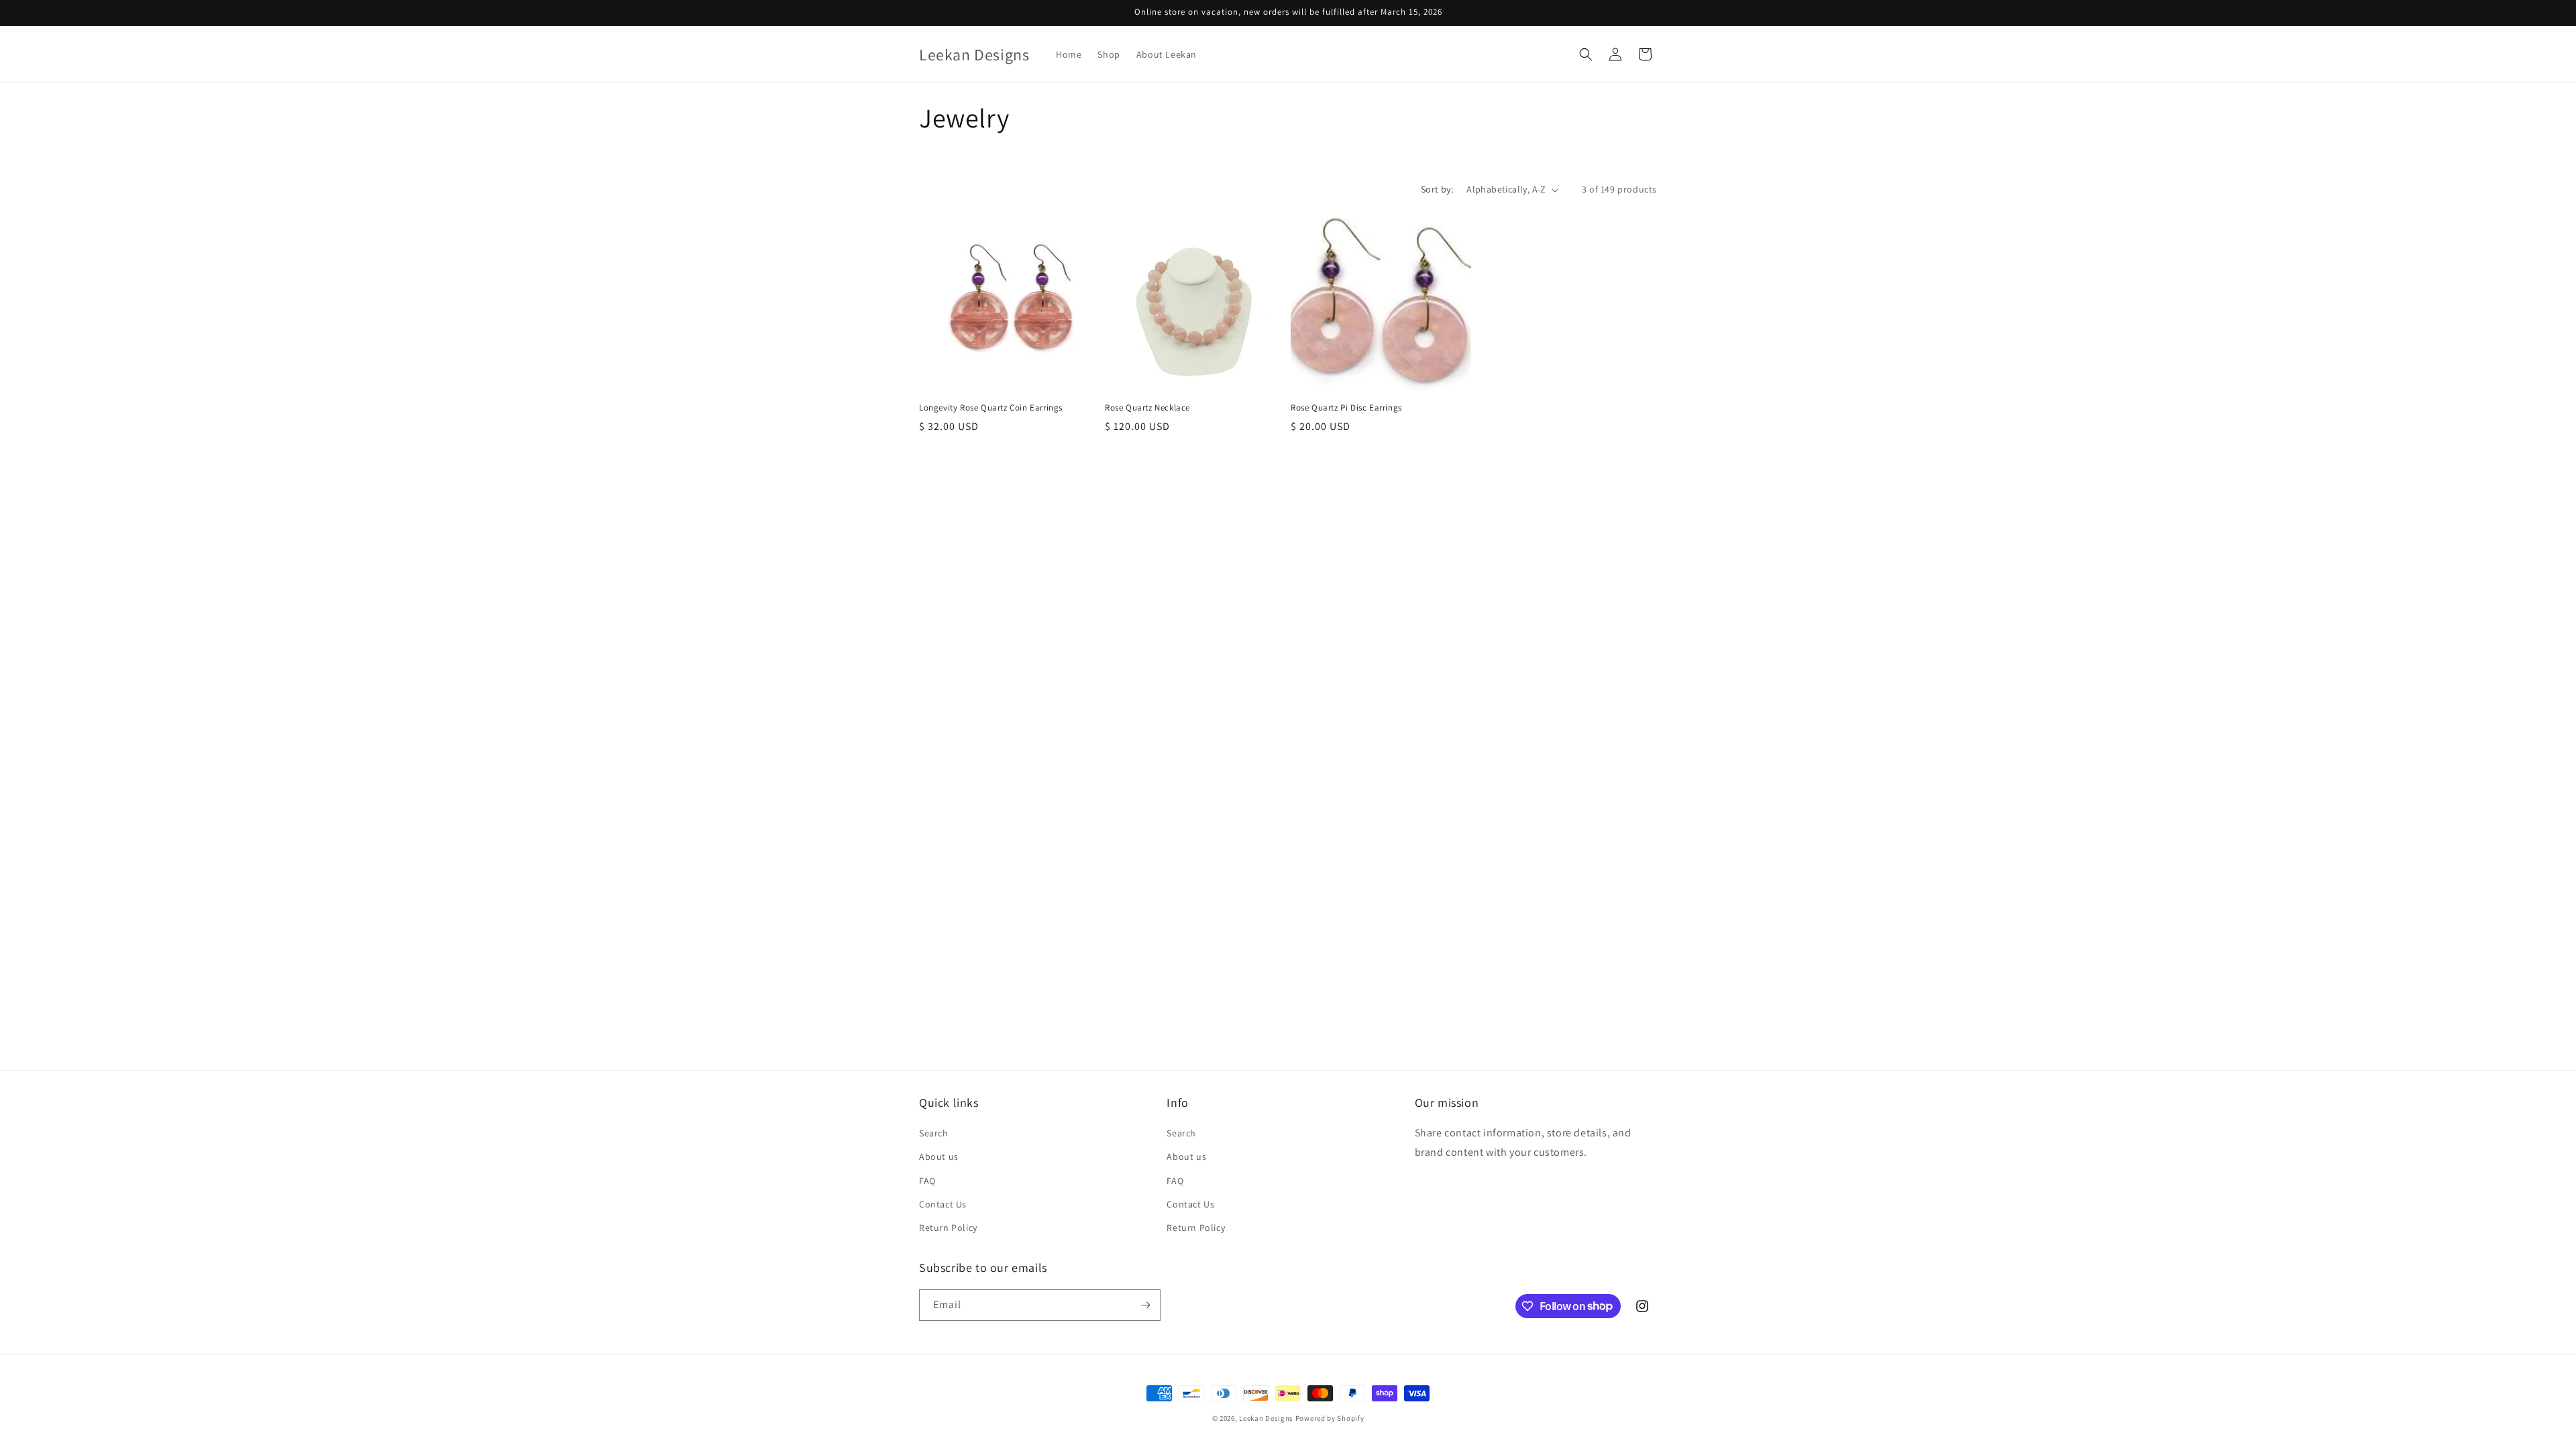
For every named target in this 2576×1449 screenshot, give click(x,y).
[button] (1586, 54)
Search (934, 1133)
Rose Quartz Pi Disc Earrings (1346, 408)
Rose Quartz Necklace (1147, 408)
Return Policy (948, 1228)
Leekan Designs (1267, 1418)
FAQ (927, 1181)
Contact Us (943, 1204)
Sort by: (1437, 189)
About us (939, 1157)
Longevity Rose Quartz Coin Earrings (991, 408)
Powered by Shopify (1330, 1418)
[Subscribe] (1145, 1305)
